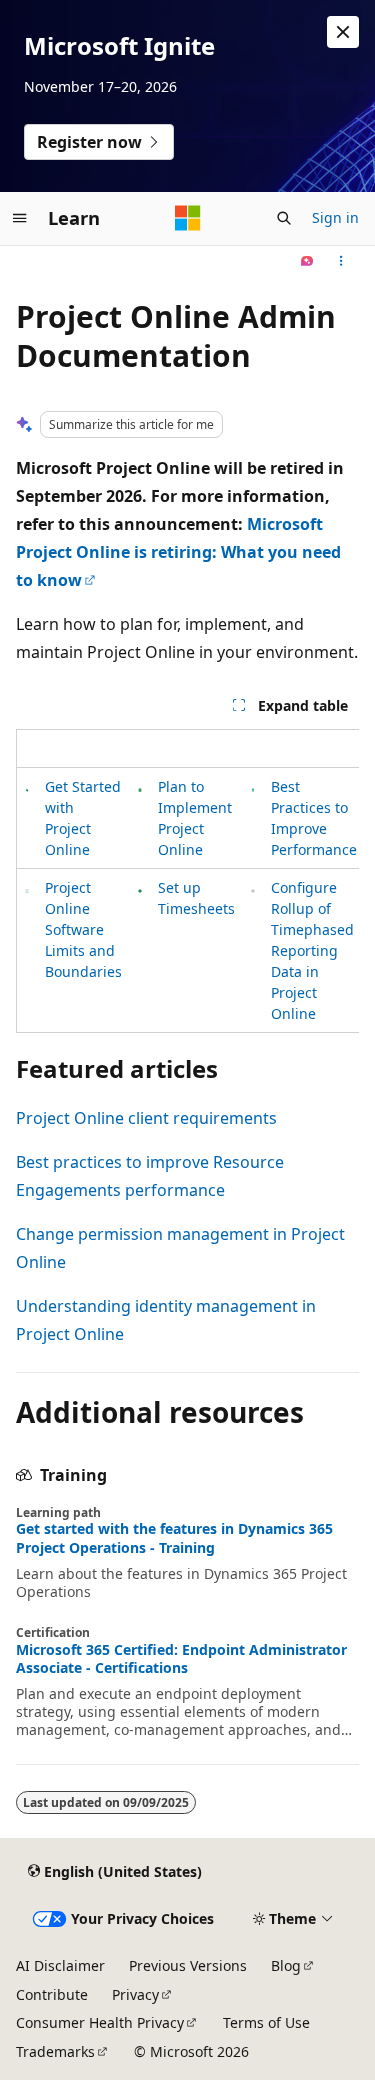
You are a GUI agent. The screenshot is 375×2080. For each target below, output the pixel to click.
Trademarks (55, 2051)
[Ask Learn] (307, 262)
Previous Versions (188, 1965)
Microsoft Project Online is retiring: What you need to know (178, 552)
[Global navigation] (20, 218)
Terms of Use (266, 2022)
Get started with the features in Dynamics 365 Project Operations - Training (174, 1538)
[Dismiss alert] (343, 32)
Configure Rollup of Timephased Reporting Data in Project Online (312, 950)
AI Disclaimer (60, 1965)
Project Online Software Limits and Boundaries (83, 929)
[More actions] (341, 262)
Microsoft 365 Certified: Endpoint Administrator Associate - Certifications (181, 1659)
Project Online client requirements (146, 1118)
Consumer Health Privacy (100, 2022)
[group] (187, 881)
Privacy (135, 1994)
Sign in (335, 217)
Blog (286, 1965)
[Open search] (284, 218)
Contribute (52, 1994)
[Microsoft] (188, 218)
